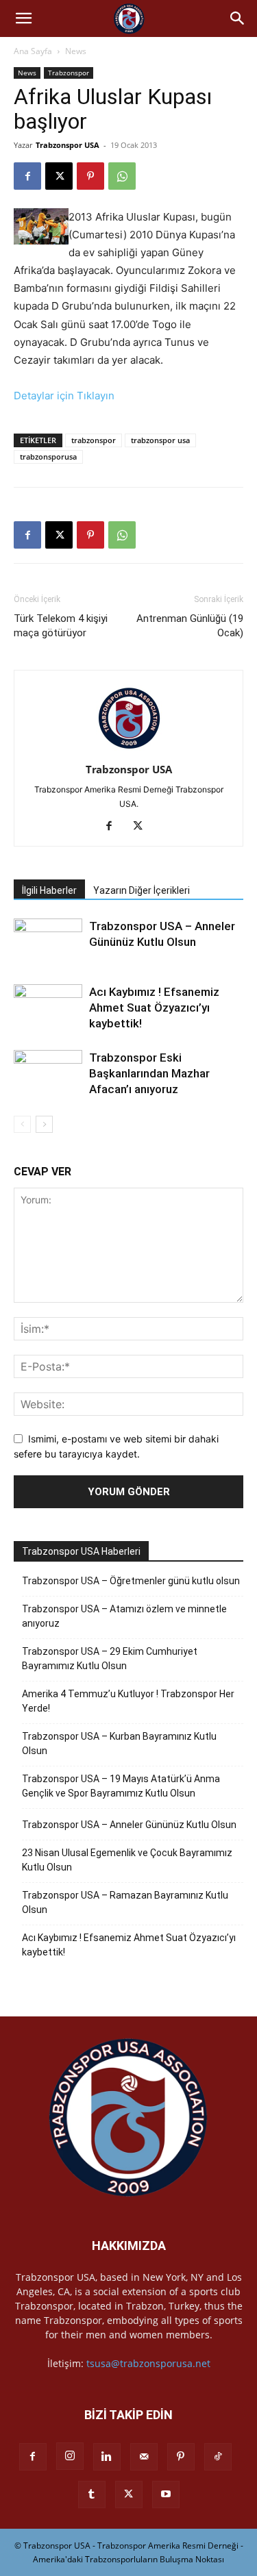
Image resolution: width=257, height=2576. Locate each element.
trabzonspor (94, 440)
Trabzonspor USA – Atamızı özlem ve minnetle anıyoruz (124, 1616)
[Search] (238, 18)
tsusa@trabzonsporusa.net (148, 2363)
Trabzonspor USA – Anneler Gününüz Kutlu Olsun (129, 1825)
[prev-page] (22, 1124)
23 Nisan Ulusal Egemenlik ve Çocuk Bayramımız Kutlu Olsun (127, 1860)
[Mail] (144, 2457)
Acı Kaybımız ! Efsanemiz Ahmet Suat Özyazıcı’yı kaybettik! (154, 1008)
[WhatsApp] (122, 176)
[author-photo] (129, 750)
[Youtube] (166, 2494)
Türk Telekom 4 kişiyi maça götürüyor (61, 626)
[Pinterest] (90, 176)
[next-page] (44, 1124)
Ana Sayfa (33, 51)
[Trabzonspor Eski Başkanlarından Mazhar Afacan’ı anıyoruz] (48, 1074)
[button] (23, 18)
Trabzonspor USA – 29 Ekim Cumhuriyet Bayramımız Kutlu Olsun (110, 1659)
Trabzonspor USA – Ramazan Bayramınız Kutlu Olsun (125, 1902)
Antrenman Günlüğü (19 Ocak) (190, 626)
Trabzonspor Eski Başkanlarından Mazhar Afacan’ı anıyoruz (149, 1073)
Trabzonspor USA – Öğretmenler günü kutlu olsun (131, 1581)
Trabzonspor (69, 73)
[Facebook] (27, 176)
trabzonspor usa (160, 440)
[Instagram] (70, 2456)
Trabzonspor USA (68, 145)
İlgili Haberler (49, 890)
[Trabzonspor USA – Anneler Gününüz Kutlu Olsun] (48, 942)
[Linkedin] (107, 2457)
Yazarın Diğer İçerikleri (142, 890)
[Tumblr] (92, 2494)
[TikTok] (218, 2457)
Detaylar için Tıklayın (64, 396)
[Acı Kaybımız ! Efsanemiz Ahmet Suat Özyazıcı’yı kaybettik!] (48, 1008)
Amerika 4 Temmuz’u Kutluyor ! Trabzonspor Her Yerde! (128, 1701)
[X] (59, 176)
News (76, 51)
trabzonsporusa (48, 457)
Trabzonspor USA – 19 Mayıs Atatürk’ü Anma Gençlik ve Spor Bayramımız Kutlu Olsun (121, 1786)
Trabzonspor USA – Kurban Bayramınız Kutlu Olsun (119, 1743)
